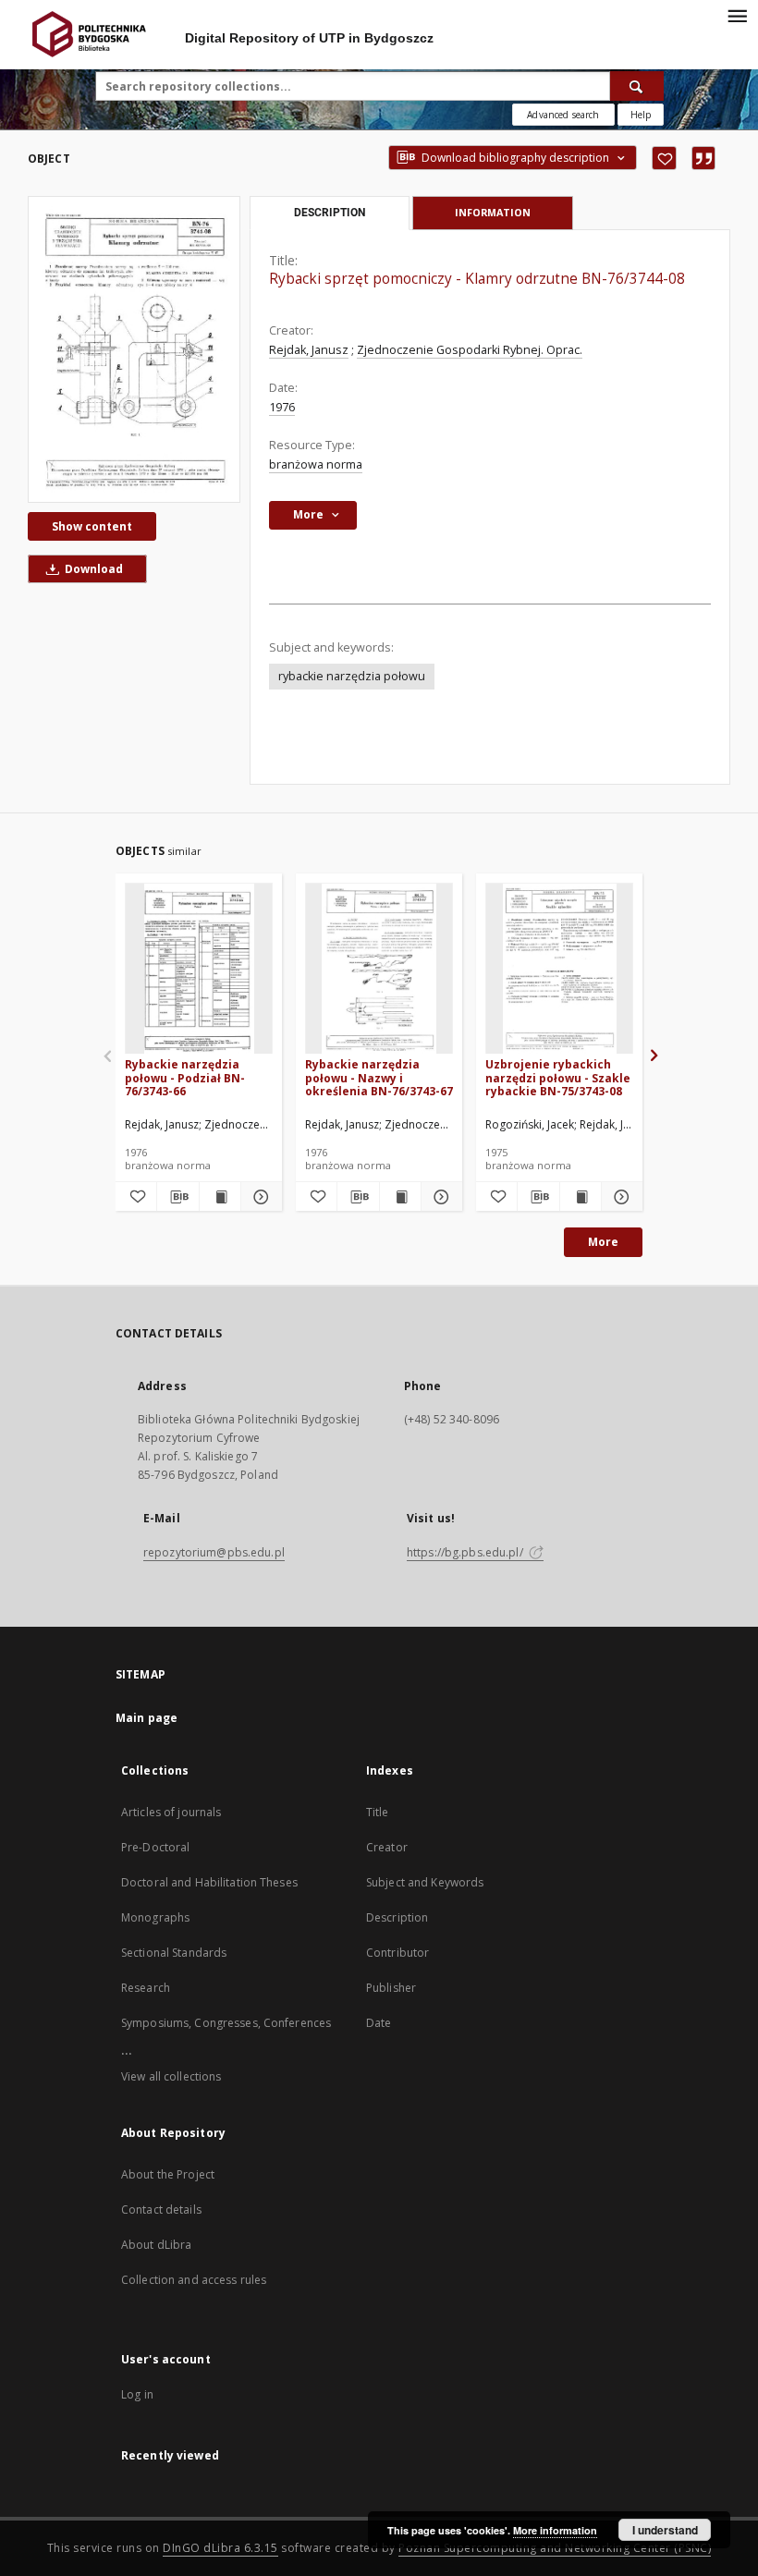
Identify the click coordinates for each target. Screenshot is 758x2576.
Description (397, 1917)
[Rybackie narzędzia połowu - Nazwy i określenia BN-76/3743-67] (379, 969)
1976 (282, 407)
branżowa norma (316, 464)
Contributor (397, 1953)
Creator (387, 1847)
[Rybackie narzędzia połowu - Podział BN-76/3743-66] (199, 969)
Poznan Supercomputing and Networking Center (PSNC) (555, 2548)
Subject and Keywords (425, 1882)
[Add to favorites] (664, 158)
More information (555, 2530)
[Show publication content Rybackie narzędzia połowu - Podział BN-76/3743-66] (220, 1197)
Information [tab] (493, 212)
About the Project (168, 2174)
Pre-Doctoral (155, 1847)
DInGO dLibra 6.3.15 (220, 2548)
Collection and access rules (194, 2280)
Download (92, 569)
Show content (92, 526)
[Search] (637, 86)
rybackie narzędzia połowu (352, 676)
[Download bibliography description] (177, 1197)
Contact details (161, 2210)
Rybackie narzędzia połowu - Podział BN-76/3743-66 (185, 1077)
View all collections (171, 2076)
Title (378, 1812)
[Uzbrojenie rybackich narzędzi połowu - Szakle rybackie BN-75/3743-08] (559, 969)
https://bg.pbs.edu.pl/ (466, 1552)
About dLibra (156, 2245)
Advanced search (563, 115)
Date (379, 2023)
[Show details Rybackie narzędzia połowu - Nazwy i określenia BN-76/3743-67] (439, 1197)
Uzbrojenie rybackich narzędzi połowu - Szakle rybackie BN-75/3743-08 (558, 1077)
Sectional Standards (174, 1953)
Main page (147, 1718)
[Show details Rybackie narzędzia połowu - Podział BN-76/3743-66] (259, 1197)
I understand (665, 2530)
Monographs (155, 1917)
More (603, 1242)
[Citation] (703, 158)
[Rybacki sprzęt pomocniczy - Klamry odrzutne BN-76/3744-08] (134, 349)
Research (146, 1988)
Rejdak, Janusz (309, 350)
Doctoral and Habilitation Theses (209, 1882)
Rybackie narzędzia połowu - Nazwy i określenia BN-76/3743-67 (379, 1077)
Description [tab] (330, 213)
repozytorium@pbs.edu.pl (214, 1552)
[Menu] (737, 15)
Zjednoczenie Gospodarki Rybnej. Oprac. (470, 350)
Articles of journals (171, 1812)
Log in (137, 2394)
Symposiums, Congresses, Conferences (226, 2023)
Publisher (391, 1988)
